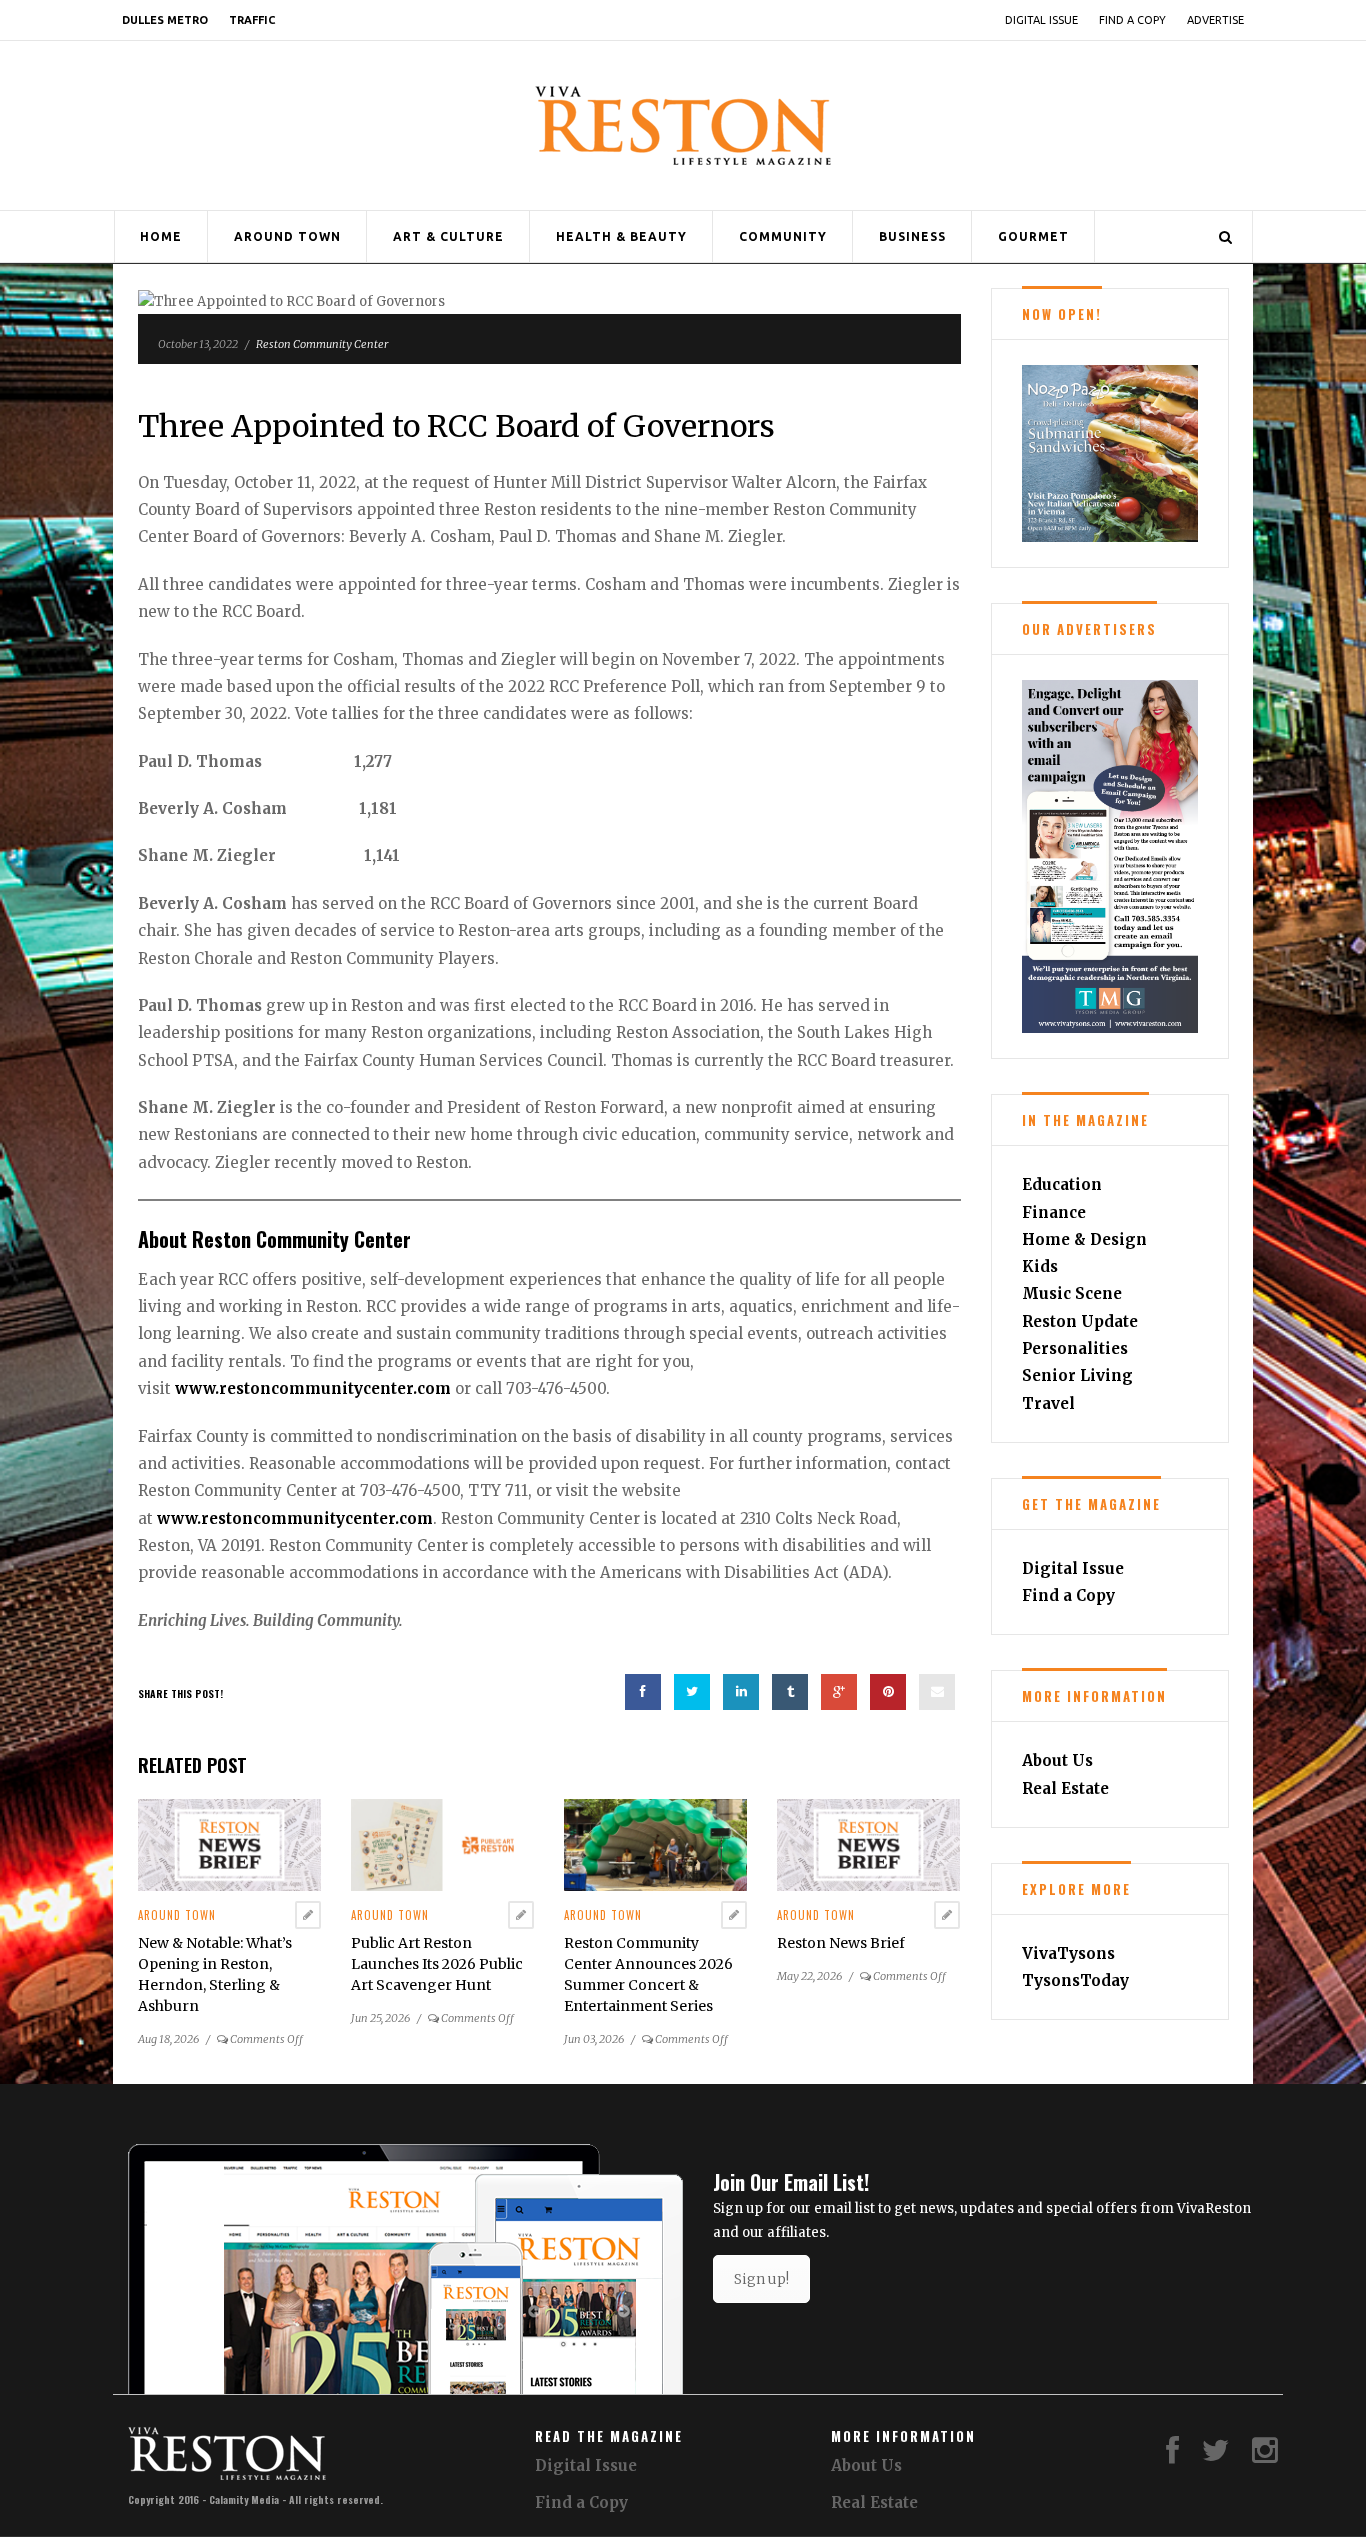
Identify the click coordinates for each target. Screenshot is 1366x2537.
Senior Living (1077, 1375)
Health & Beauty (621, 236)
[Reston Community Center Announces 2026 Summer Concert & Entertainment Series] (655, 1844)
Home (161, 236)
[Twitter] (1216, 2455)
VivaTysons (1068, 1953)
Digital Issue (1041, 20)
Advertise (1215, 20)
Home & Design (1084, 1239)
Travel (1048, 1403)
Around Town (287, 236)
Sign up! (761, 2279)
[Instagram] (1265, 2455)
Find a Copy (1132, 20)
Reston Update (1080, 1321)
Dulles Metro (165, 20)
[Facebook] (1172, 2455)
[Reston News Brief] (868, 1844)
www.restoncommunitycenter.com (313, 1388)
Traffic (252, 20)
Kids (1040, 1266)
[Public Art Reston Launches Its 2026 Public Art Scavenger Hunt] (442, 1844)
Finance (1054, 1212)
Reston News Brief (841, 1943)
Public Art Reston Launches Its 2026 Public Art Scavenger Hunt (437, 1964)
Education (1062, 1184)
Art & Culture (448, 236)
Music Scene (1072, 1293)
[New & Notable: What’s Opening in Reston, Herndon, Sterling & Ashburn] (229, 1844)
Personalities (1075, 1348)
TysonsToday (1075, 1980)
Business (912, 236)
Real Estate (1065, 1788)
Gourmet (1033, 236)
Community (783, 236)
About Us (1057, 1760)
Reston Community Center (322, 344)
